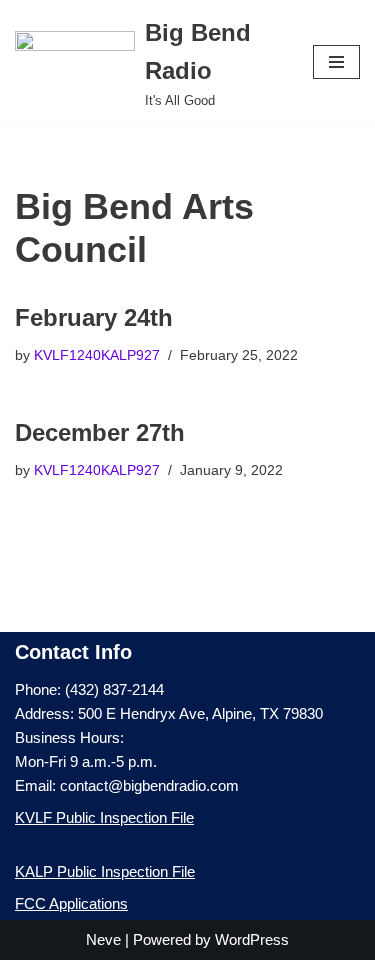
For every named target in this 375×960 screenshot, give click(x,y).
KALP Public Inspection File (105, 871)
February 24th (94, 317)
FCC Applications (71, 903)
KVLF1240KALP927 (97, 355)
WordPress (252, 939)
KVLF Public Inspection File (104, 817)
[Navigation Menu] (336, 62)
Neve (103, 939)
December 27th (100, 432)
